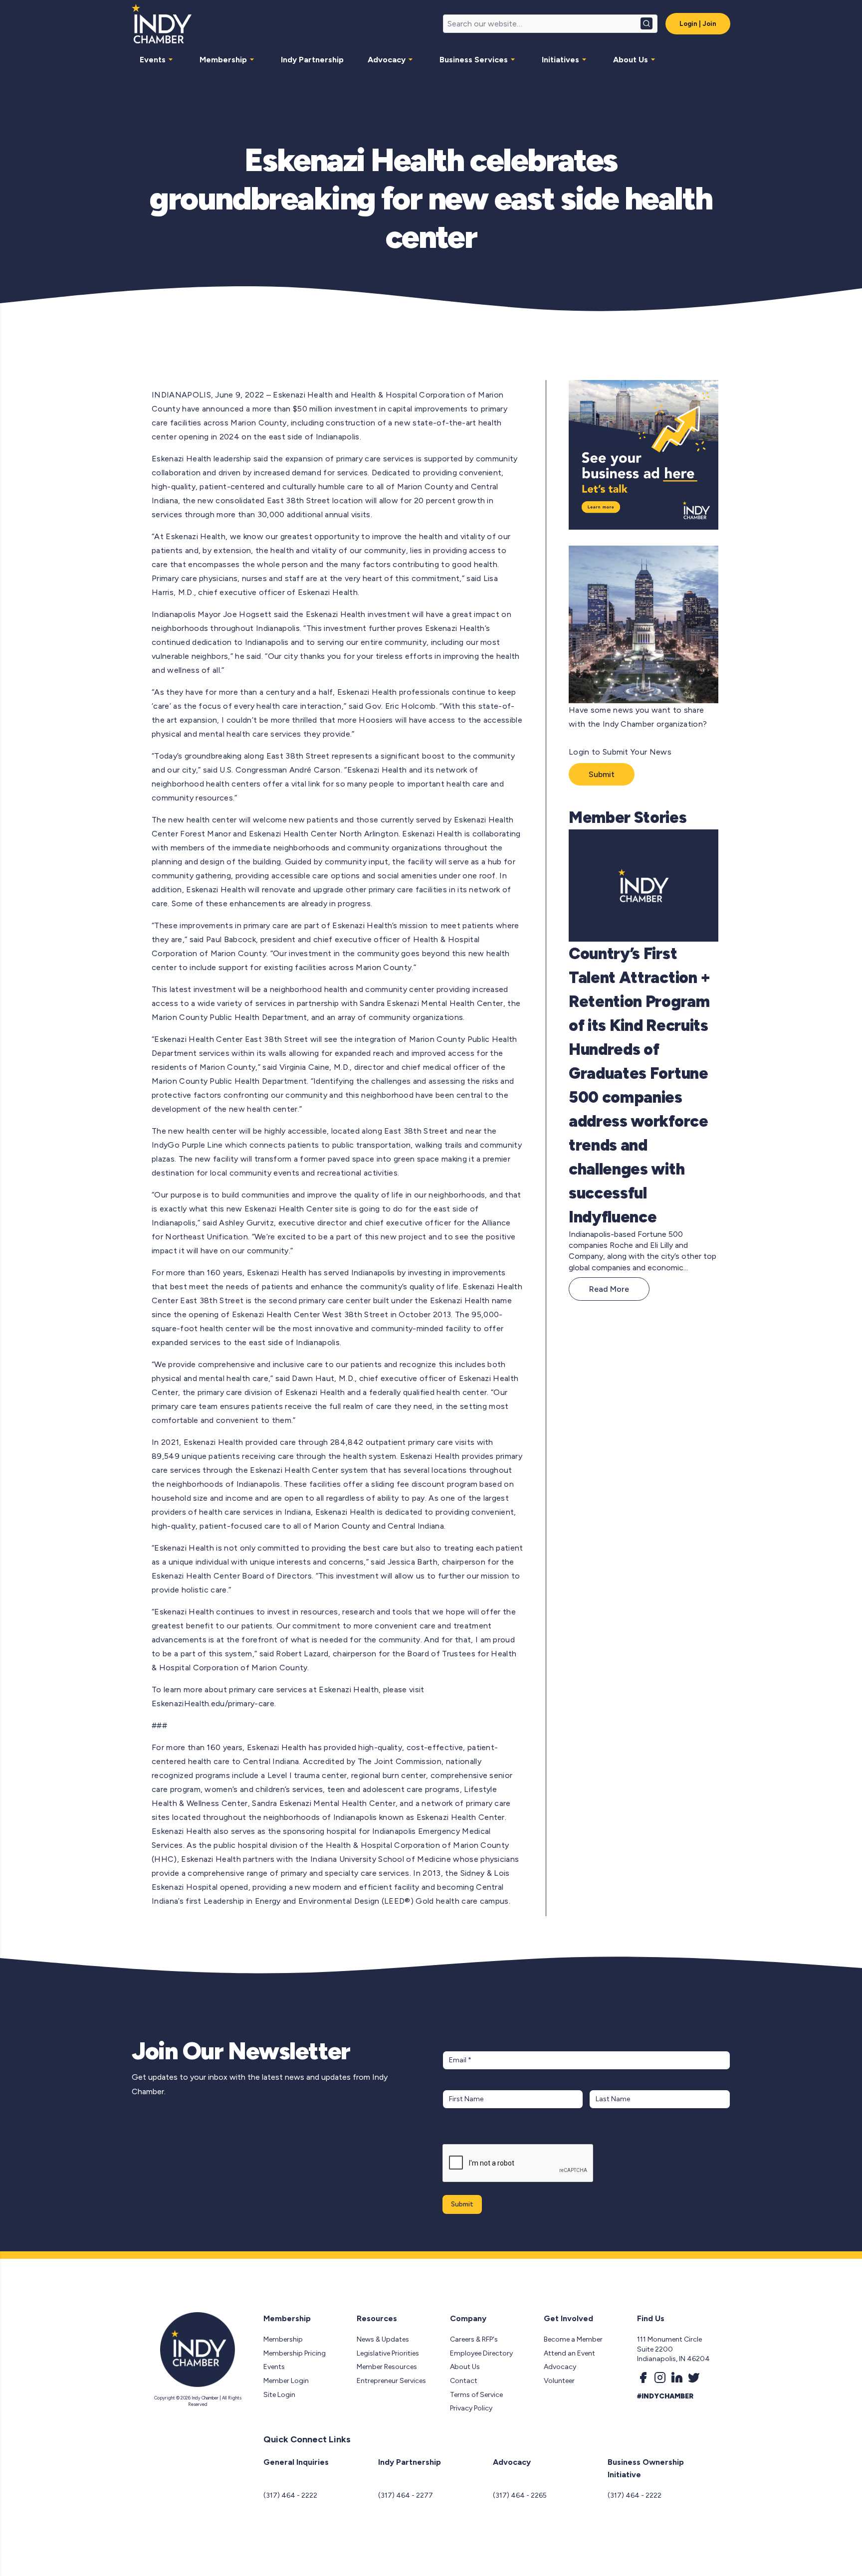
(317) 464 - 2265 (520, 2495)
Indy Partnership (312, 60)
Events (153, 60)
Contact (464, 2381)
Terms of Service (476, 2395)
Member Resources (387, 2367)
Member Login (286, 2381)
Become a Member (573, 2339)
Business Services (474, 60)
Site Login (279, 2395)
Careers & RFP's (474, 2339)
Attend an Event (569, 2353)
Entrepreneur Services (391, 2381)
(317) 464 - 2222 (290, 2495)
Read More (609, 1289)
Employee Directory (481, 2353)
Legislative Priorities (388, 2353)
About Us (631, 60)
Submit (602, 774)
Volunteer (559, 2381)
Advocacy (387, 60)
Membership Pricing (295, 2353)
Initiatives (560, 60)
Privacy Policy (471, 2408)
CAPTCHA (462, 2134)
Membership (223, 60)
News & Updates (383, 2339)
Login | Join (698, 24)
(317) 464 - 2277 (406, 2495)
